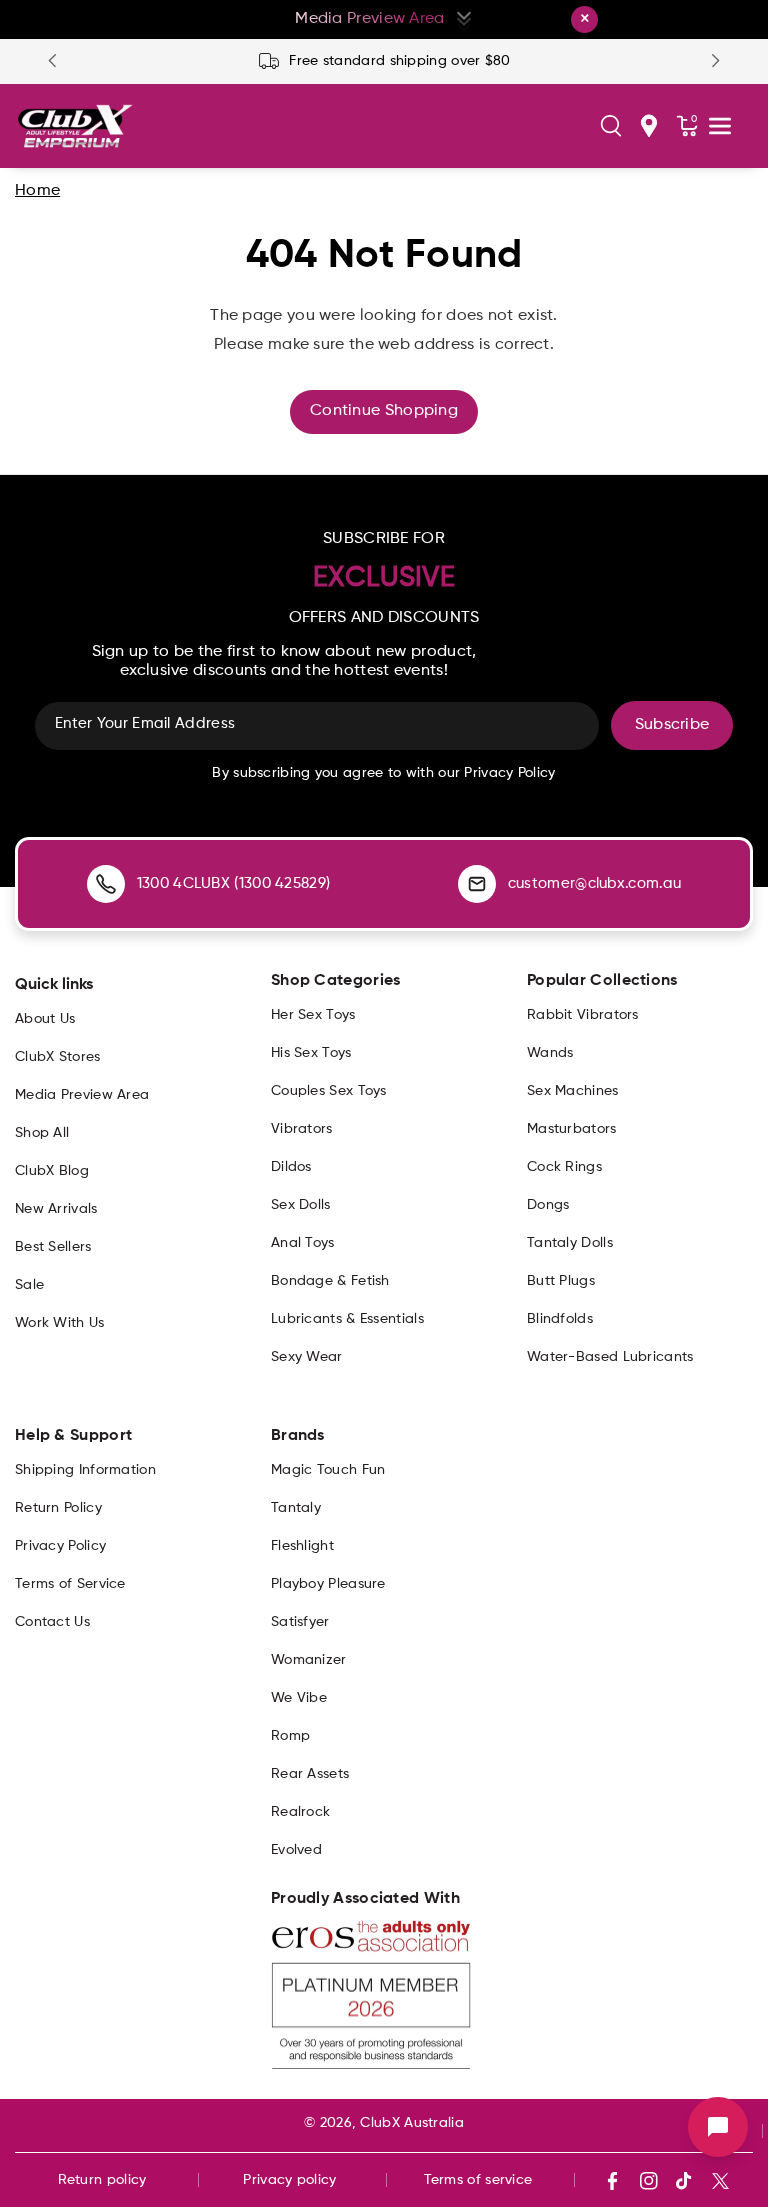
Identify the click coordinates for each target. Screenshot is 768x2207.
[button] (611, 126)
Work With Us (60, 1323)
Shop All (42, 1133)
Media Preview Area (82, 1095)
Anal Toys (303, 1243)
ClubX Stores (58, 1057)
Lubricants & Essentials (347, 1319)
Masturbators (572, 1129)
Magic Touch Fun (328, 1470)
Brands (298, 1436)
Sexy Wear (307, 1357)
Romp (290, 1736)
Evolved (296, 1850)
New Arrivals (56, 1209)
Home (37, 191)
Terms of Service (70, 1584)
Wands (550, 1053)
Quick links (54, 985)
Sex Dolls (301, 1205)
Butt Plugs (561, 1281)
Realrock (300, 1812)
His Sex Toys (311, 1053)
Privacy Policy (60, 1546)
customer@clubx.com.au (594, 883)
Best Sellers (53, 1247)
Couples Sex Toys (329, 1091)
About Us (45, 1019)
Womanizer (309, 1660)
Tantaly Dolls (570, 1243)
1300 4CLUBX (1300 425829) (234, 883)
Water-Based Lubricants (610, 1357)
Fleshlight (302, 1546)
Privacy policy (289, 2180)
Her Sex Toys (313, 1015)
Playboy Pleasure (328, 1584)
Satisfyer (300, 1622)
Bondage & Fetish (330, 1281)
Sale (29, 1285)
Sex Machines (573, 1091)
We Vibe (299, 1698)
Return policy (102, 2180)
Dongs (548, 1205)
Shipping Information (85, 1470)
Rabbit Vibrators (583, 1015)
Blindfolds (560, 1319)
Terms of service (478, 2180)
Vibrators (302, 1129)
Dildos (291, 1167)
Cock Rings (564, 1167)
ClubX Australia (412, 2123)
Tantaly (296, 1508)
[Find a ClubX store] (649, 126)
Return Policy (58, 1508)
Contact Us (52, 1622)
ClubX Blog (52, 1171)
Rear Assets (310, 1774)
